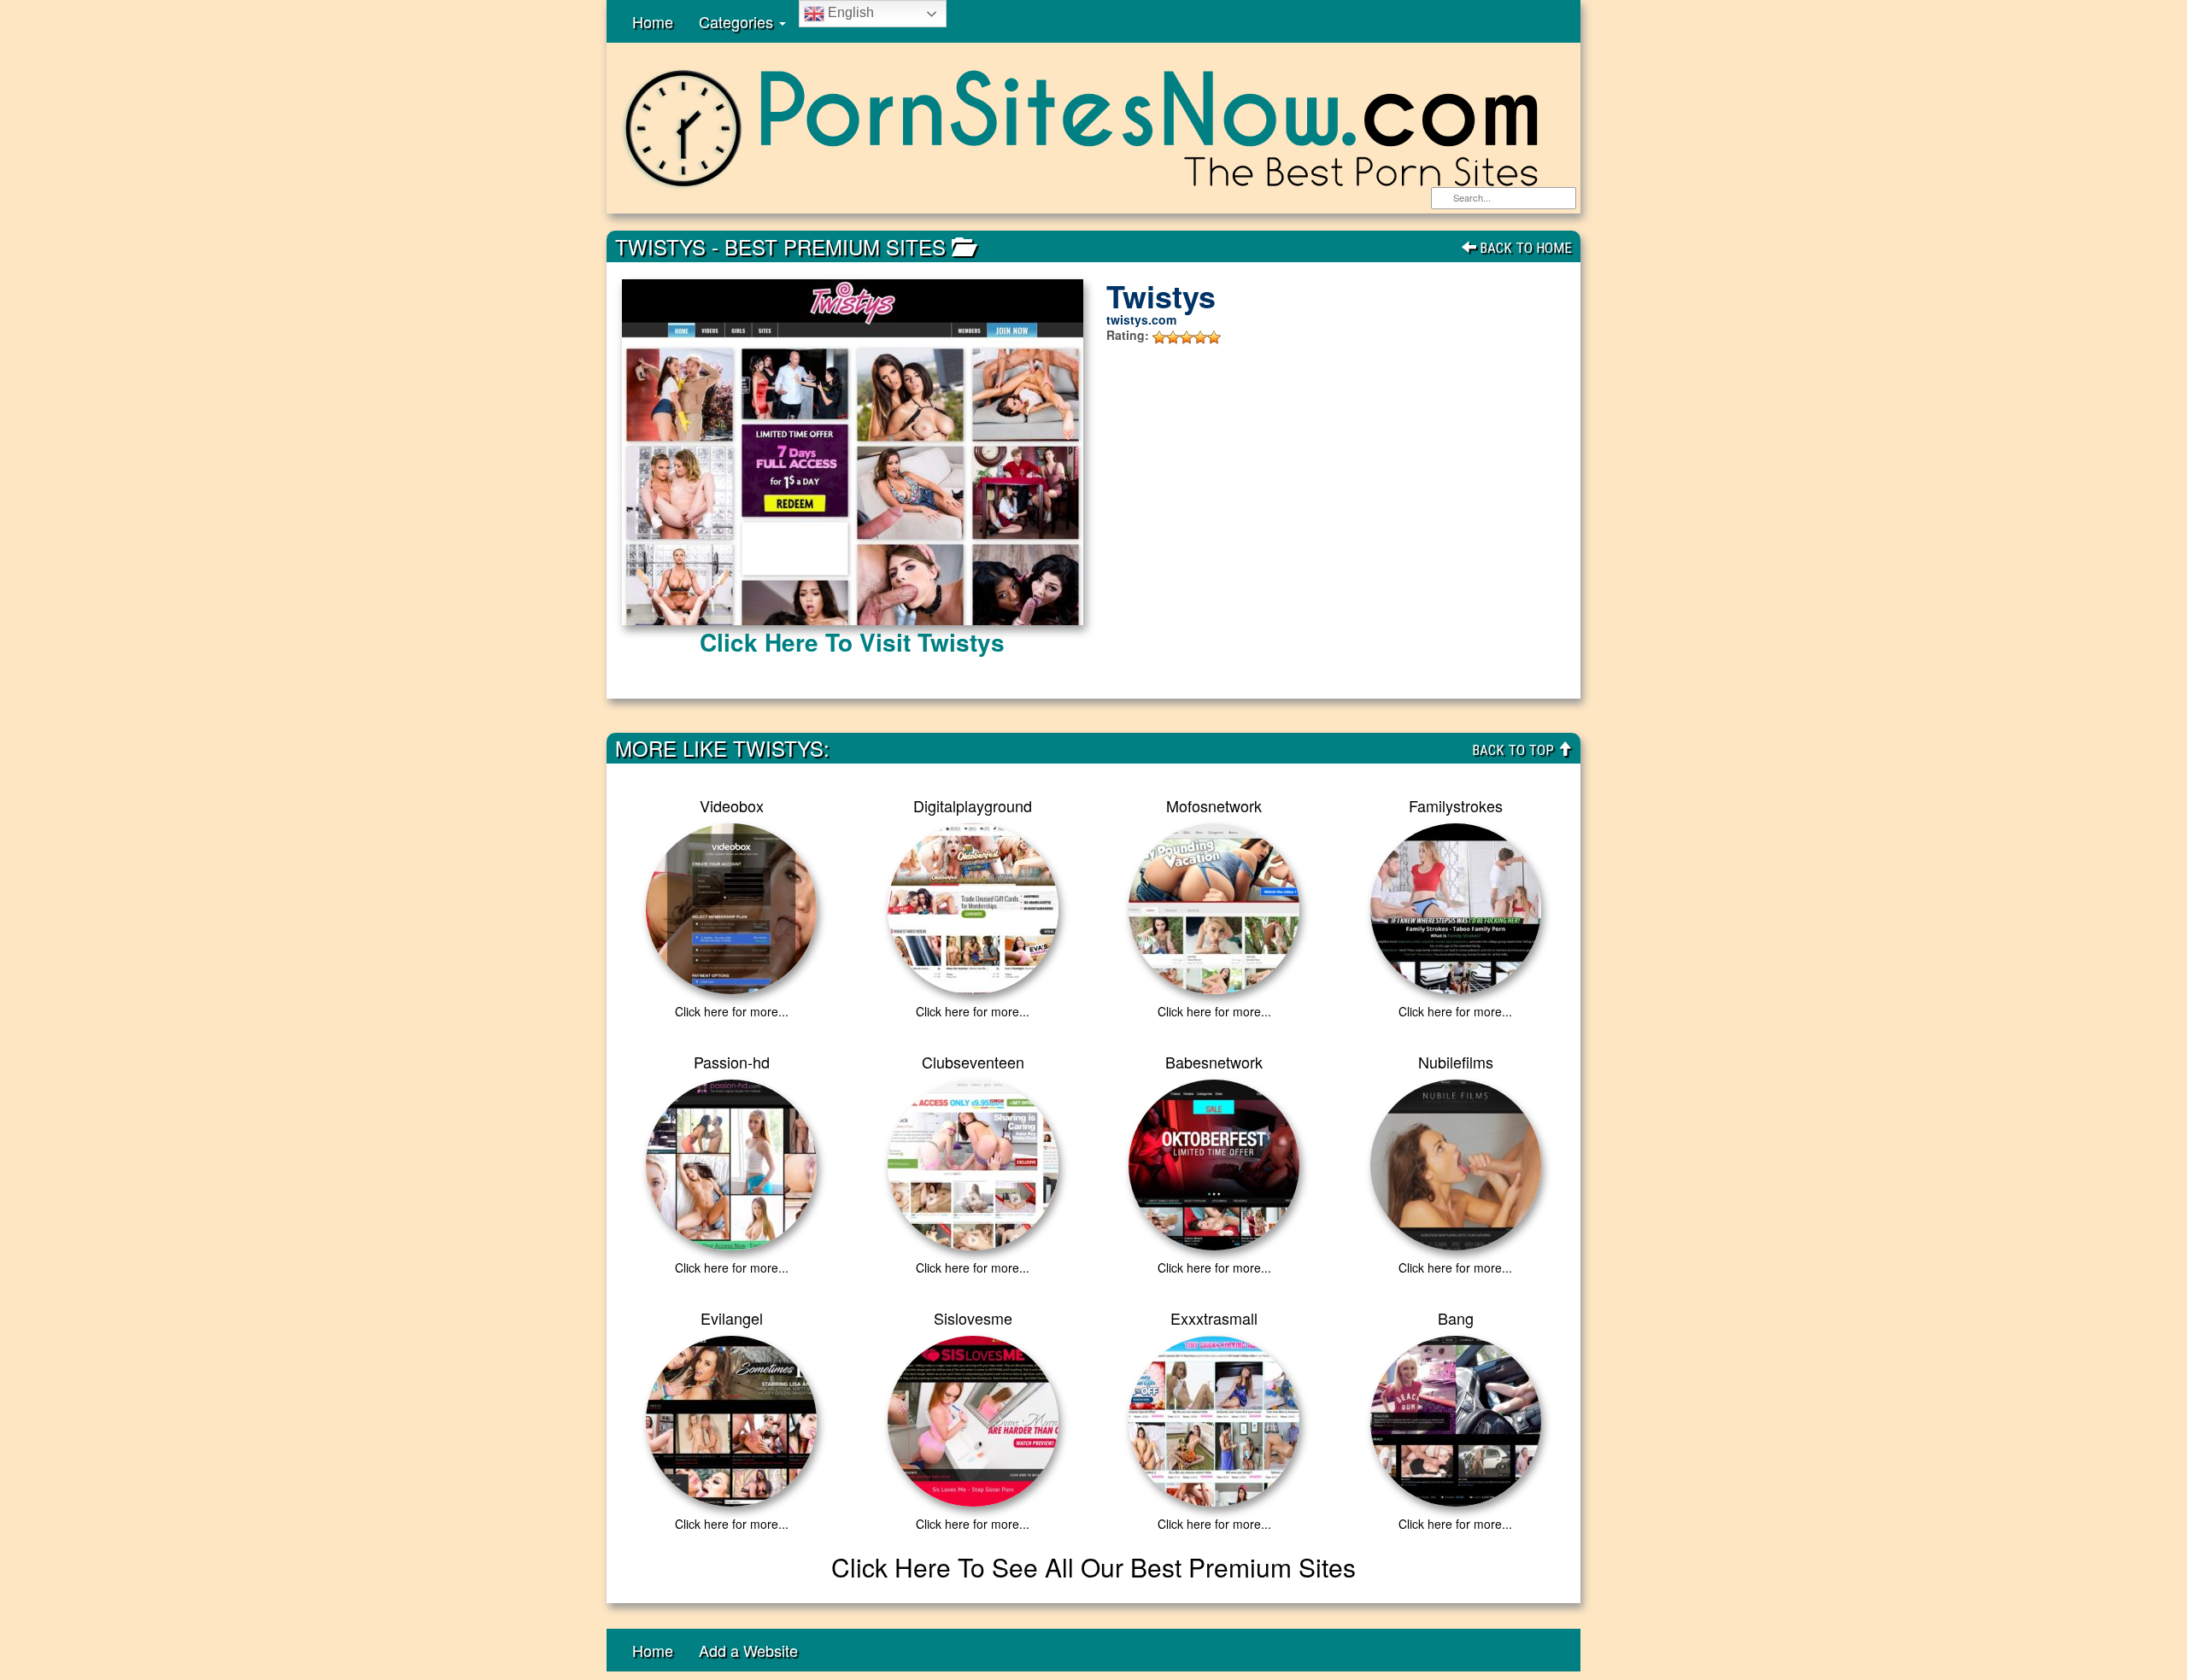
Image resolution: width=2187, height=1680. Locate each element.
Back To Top (1515, 750)
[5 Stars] (1214, 337)
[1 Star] (1159, 337)
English (849, 12)
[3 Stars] (1187, 337)
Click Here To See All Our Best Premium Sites (1093, 1567)
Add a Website (748, 1650)
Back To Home (1524, 248)
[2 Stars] (1173, 337)
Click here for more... (732, 1011)
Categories (738, 21)
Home (653, 21)
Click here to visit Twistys (852, 642)
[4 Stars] (1200, 337)
